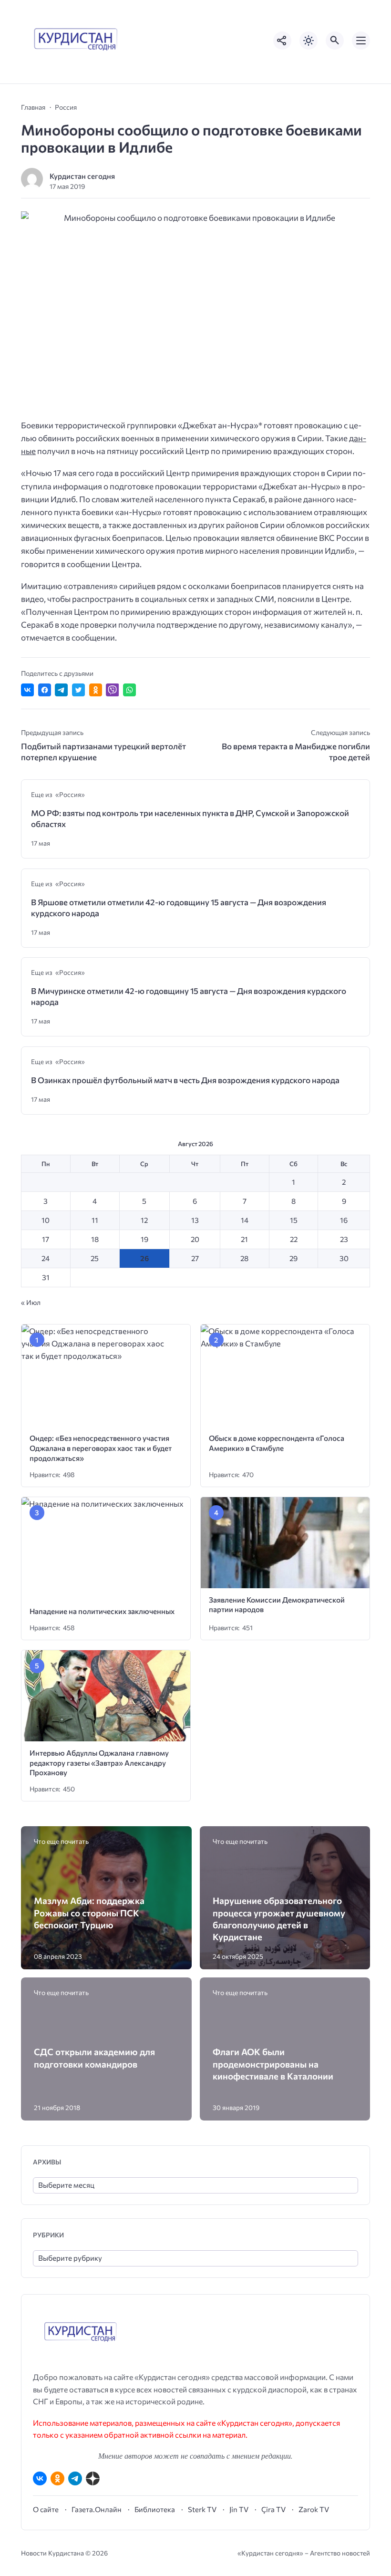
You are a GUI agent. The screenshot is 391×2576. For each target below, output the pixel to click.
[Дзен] (93, 2478)
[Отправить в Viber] (112, 690)
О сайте (46, 2509)
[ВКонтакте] (40, 2478)
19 (144, 1239)
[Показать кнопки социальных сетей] (282, 41)
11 (95, 1220)
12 (144, 1220)
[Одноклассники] (57, 2478)
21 (244, 1239)
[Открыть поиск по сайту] (335, 41)
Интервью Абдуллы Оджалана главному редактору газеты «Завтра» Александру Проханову (99, 1762)
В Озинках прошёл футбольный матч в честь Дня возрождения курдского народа (185, 1080)
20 (195, 1239)
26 (144, 1258)
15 (294, 1220)
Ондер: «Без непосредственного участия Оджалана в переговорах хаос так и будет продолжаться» (101, 1448)
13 (195, 1220)
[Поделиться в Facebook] (45, 690)
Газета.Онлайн (97, 2509)
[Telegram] (75, 2478)
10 (46, 1220)
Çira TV (273, 2509)
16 (344, 1220)
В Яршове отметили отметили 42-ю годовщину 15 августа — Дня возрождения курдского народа (179, 908)
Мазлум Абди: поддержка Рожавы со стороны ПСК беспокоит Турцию (89, 1913)
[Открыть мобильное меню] (361, 41)
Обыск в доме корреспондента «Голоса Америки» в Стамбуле (277, 1443)
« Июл (31, 1302)
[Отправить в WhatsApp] (129, 690)
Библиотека (155, 2509)
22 (294, 1239)
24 (46, 1258)
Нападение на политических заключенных (102, 1611)
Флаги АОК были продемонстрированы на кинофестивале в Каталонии (273, 2064)
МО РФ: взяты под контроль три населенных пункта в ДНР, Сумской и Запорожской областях (190, 818)
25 (95, 1258)
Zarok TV (314, 2509)
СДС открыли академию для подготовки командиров (94, 2058)
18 (95, 1239)
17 (46, 1239)
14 (245, 1220)
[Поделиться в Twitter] (78, 690)
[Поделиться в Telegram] (61, 690)
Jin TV (239, 2509)
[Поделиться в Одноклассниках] (96, 690)
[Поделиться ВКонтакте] (27, 690)
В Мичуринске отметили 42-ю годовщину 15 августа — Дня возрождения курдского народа (189, 996)
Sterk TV (202, 2509)
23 (344, 1239)
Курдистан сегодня (82, 176)
